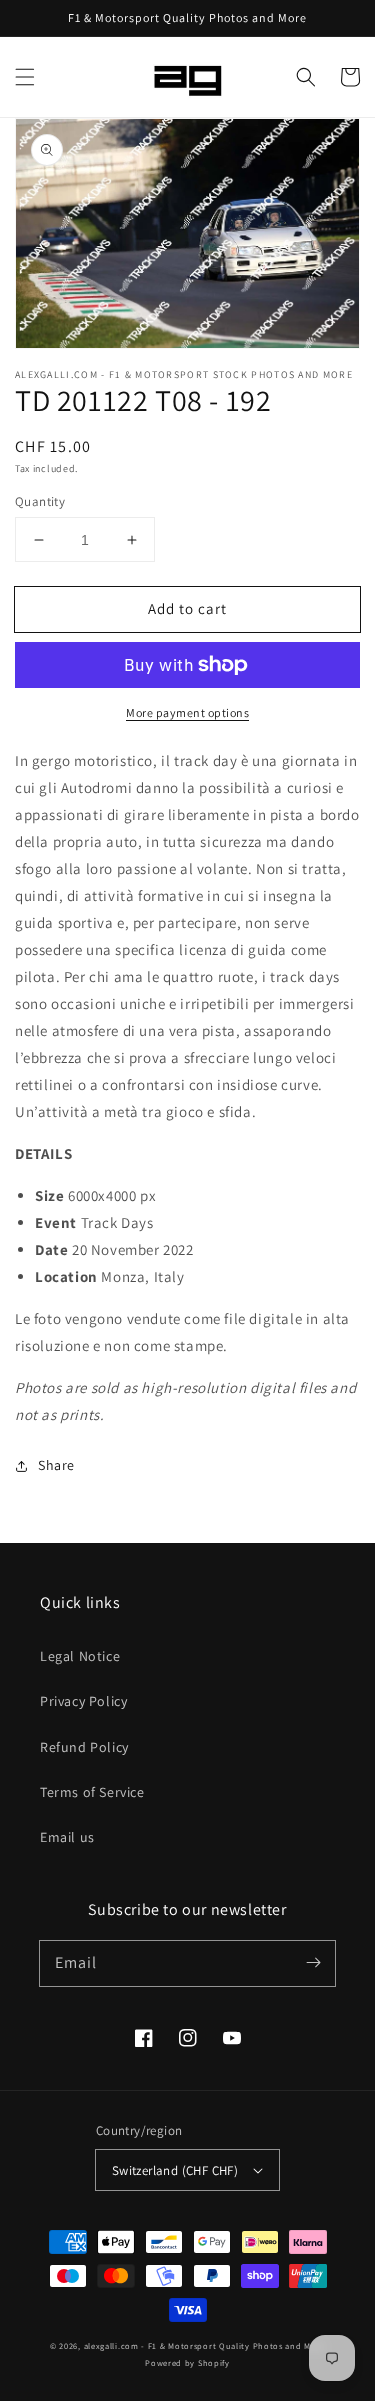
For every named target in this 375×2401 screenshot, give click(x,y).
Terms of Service (92, 1792)
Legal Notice (80, 1656)
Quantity (40, 501)
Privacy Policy (83, 1701)
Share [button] (56, 1465)
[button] (25, 77)
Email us (67, 1837)
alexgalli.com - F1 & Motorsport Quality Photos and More (205, 2345)
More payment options (187, 712)
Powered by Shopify (187, 2362)
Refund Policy (84, 1747)
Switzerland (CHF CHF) (175, 2170)
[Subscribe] (313, 1963)
